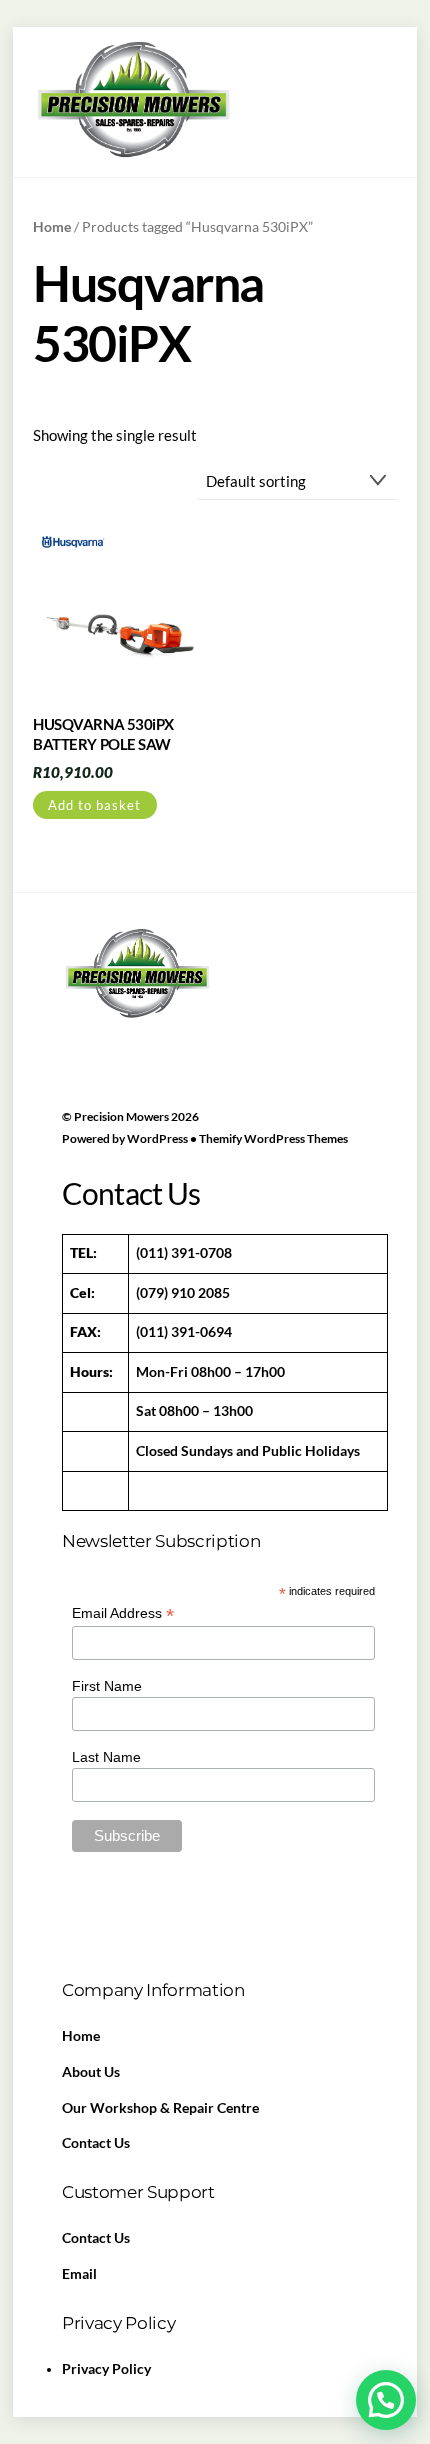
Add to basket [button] (94, 805)
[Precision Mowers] (133, 155)
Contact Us (96, 2143)
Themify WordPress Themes (273, 1138)
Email (79, 2274)
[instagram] (223, 1023)
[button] (386, 2400)
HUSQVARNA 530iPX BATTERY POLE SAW (103, 734)
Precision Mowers (121, 1116)
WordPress (157, 1138)
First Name (107, 1686)
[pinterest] (176, 1023)
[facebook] (82, 1023)
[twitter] (129, 1023)
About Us (91, 2072)
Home (52, 226)
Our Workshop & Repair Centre (160, 2108)
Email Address (123, 1613)
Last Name (106, 1757)
